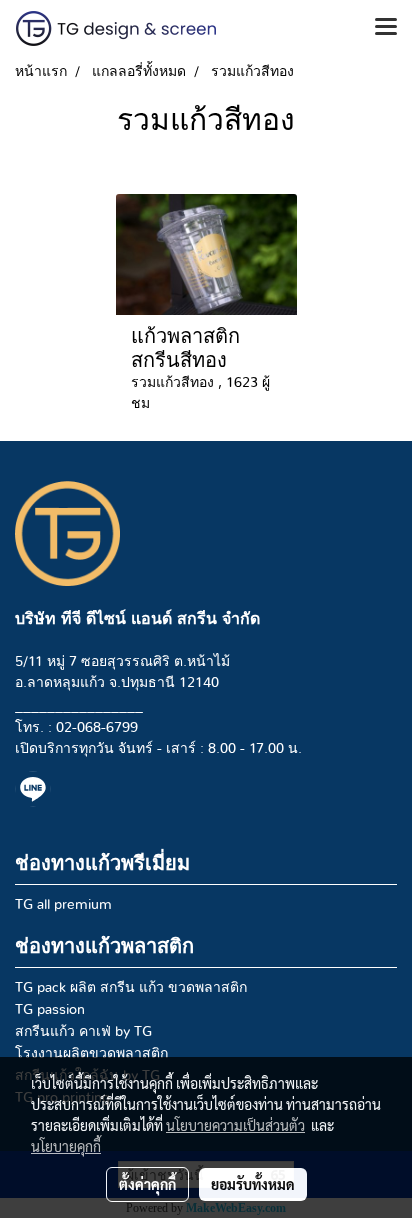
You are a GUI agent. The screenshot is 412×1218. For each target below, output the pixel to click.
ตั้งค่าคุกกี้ (147, 1184)
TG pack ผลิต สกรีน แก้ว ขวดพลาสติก (131, 988)
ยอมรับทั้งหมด (253, 1184)
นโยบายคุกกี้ (66, 1146)
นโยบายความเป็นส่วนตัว (235, 1125)
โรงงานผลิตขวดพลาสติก (91, 1054)
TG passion (50, 1010)
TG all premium (63, 905)
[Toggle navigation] (386, 28)
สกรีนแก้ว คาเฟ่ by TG (83, 1032)
